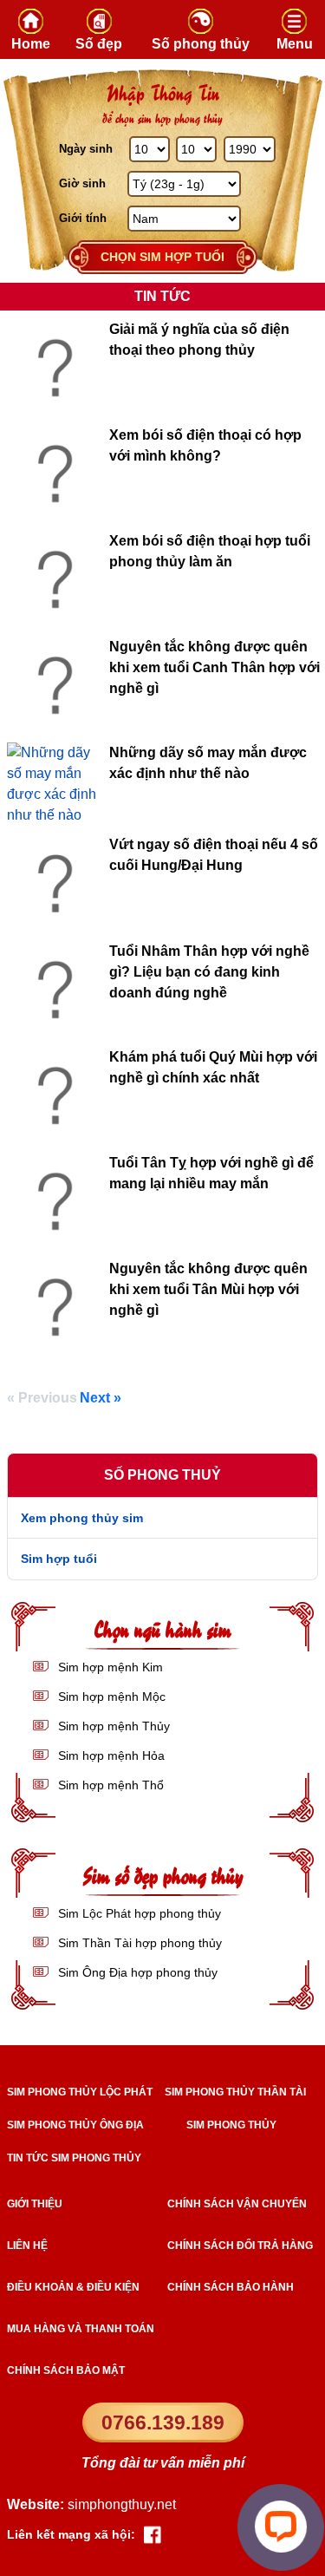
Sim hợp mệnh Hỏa (110, 1755)
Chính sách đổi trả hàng (240, 2246)
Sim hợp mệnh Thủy (112, 1726)
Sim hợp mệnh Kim (109, 1667)
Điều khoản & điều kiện (73, 2287)
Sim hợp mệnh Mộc (110, 1697)
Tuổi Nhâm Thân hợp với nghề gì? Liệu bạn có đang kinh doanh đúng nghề (209, 972)
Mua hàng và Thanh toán (81, 2329)
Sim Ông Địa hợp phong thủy (136, 1972)
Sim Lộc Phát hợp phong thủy (138, 1913)
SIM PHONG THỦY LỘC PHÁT (80, 2092)
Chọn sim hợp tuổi (162, 257)
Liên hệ (27, 2246)
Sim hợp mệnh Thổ (109, 1785)
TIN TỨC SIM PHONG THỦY (74, 2158)
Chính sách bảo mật (66, 2370)
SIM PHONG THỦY (231, 2125)
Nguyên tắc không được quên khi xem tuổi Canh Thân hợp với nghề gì (214, 667)
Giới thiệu (35, 2204)
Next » (101, 1398)
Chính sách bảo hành (231, 2287)
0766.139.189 (163, 2422)
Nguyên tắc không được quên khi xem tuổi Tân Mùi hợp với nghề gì (208, 1289)
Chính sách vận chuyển (237, 2204)
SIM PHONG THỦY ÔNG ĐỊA (75, 2125)
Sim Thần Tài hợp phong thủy (138, 1943)
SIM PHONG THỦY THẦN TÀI (235, 2092)
